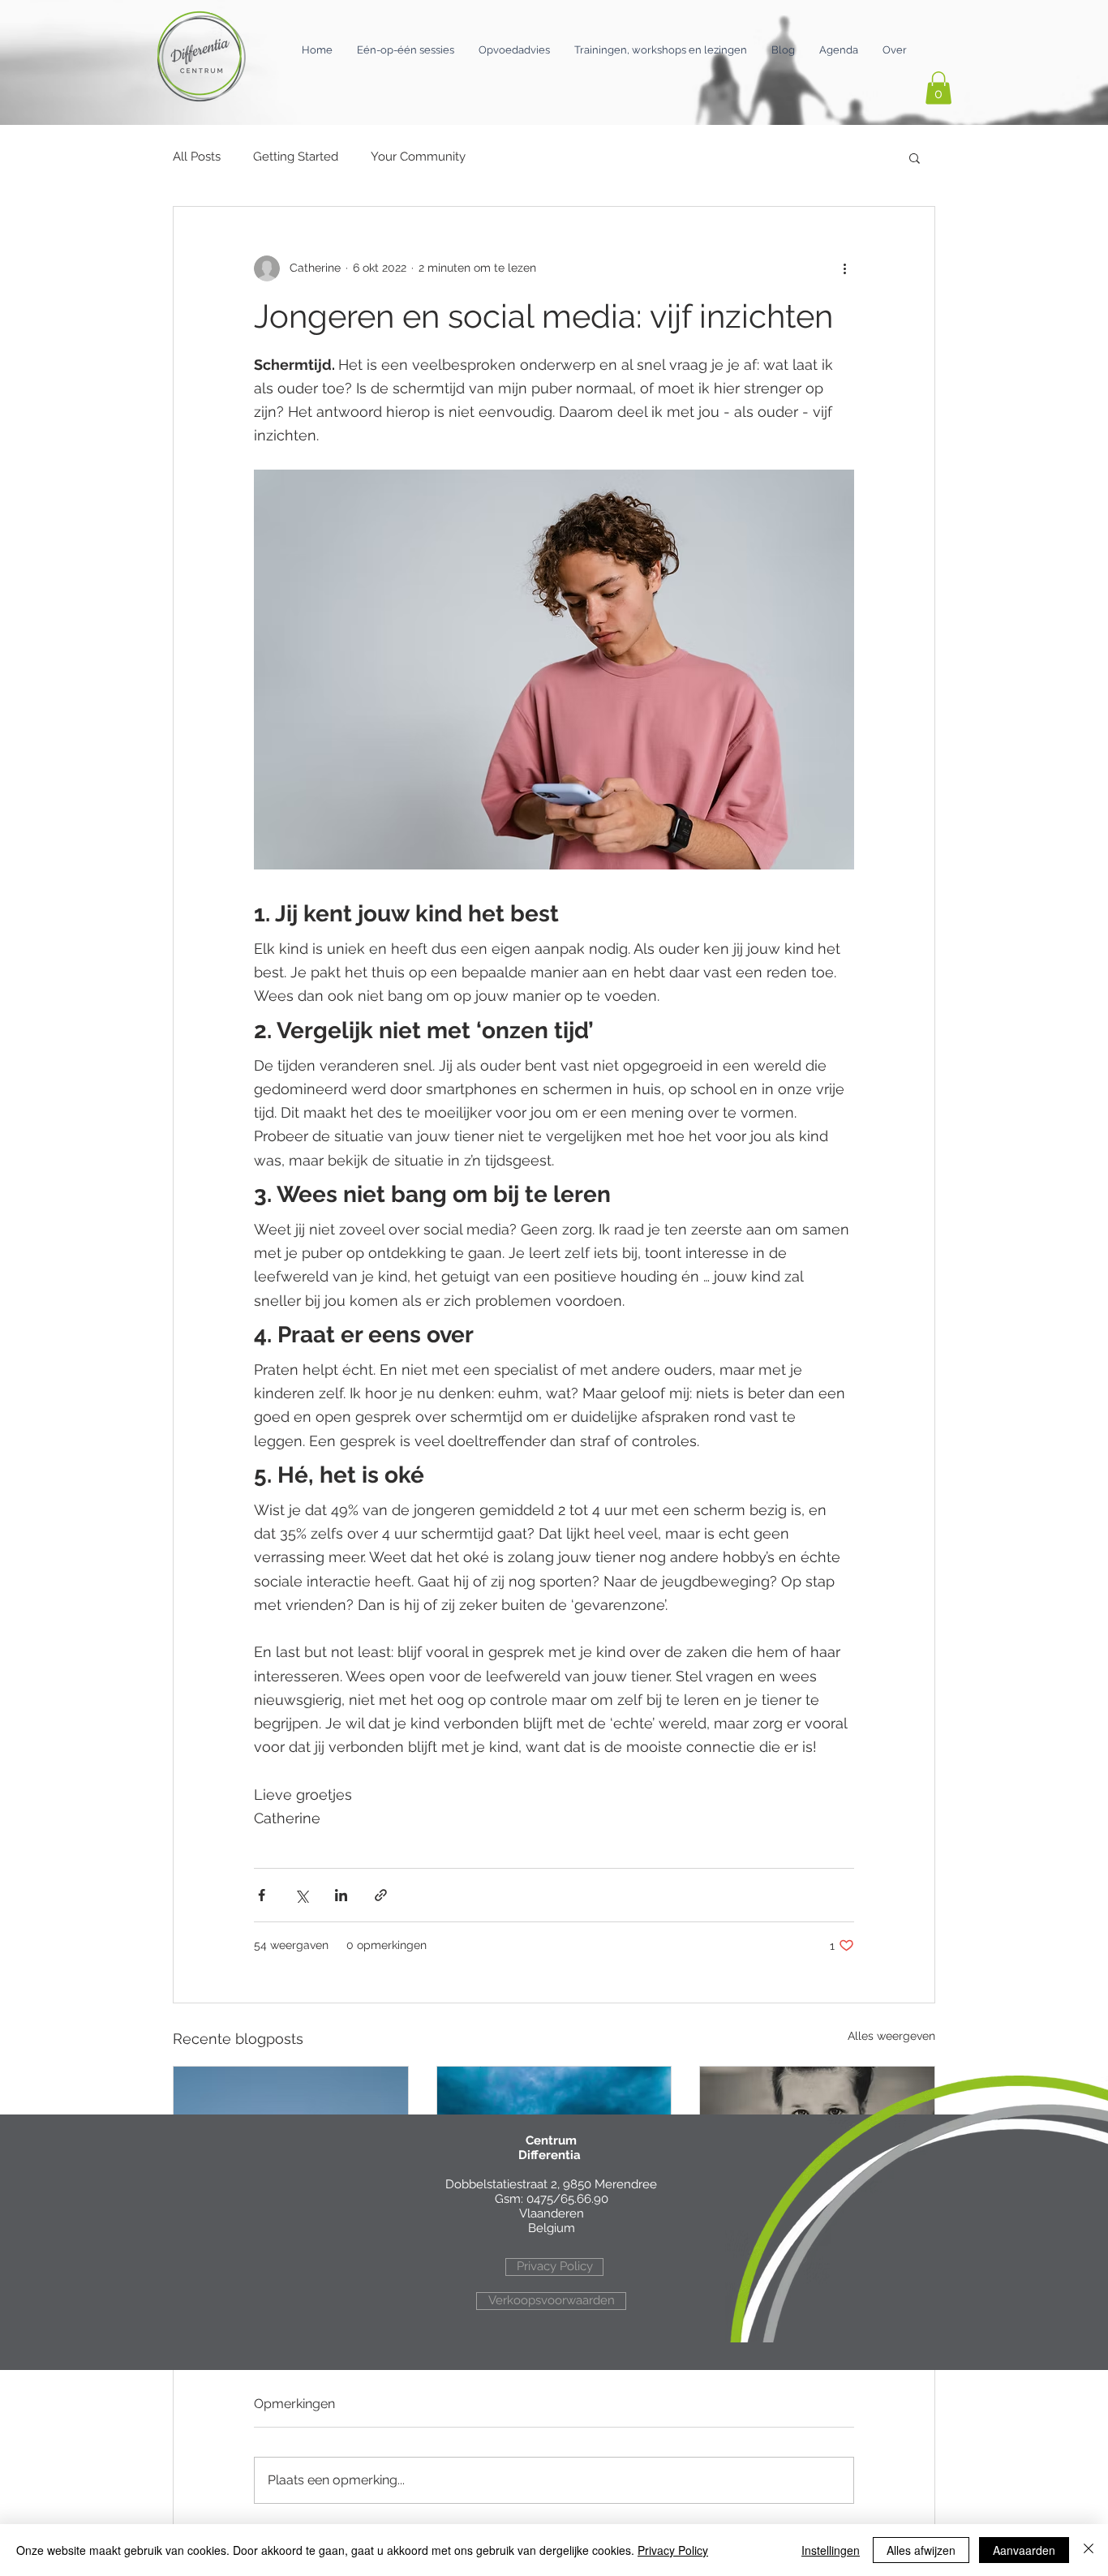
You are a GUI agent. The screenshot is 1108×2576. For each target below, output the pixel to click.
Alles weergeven (891, 2036)
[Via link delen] (381, 1895)
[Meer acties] (844, 268)
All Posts (197, 157)
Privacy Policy (673, 2550)
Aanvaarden (1024, 2550)
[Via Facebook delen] (262, 1895)
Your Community (418, 157)
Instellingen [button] (831, 2550)
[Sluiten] (1089, 2550)
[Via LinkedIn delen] (341, 1895)
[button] (938, 88)
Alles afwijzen (921, 2550)
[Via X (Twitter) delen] (301, 1895)
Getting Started (296, 157)
